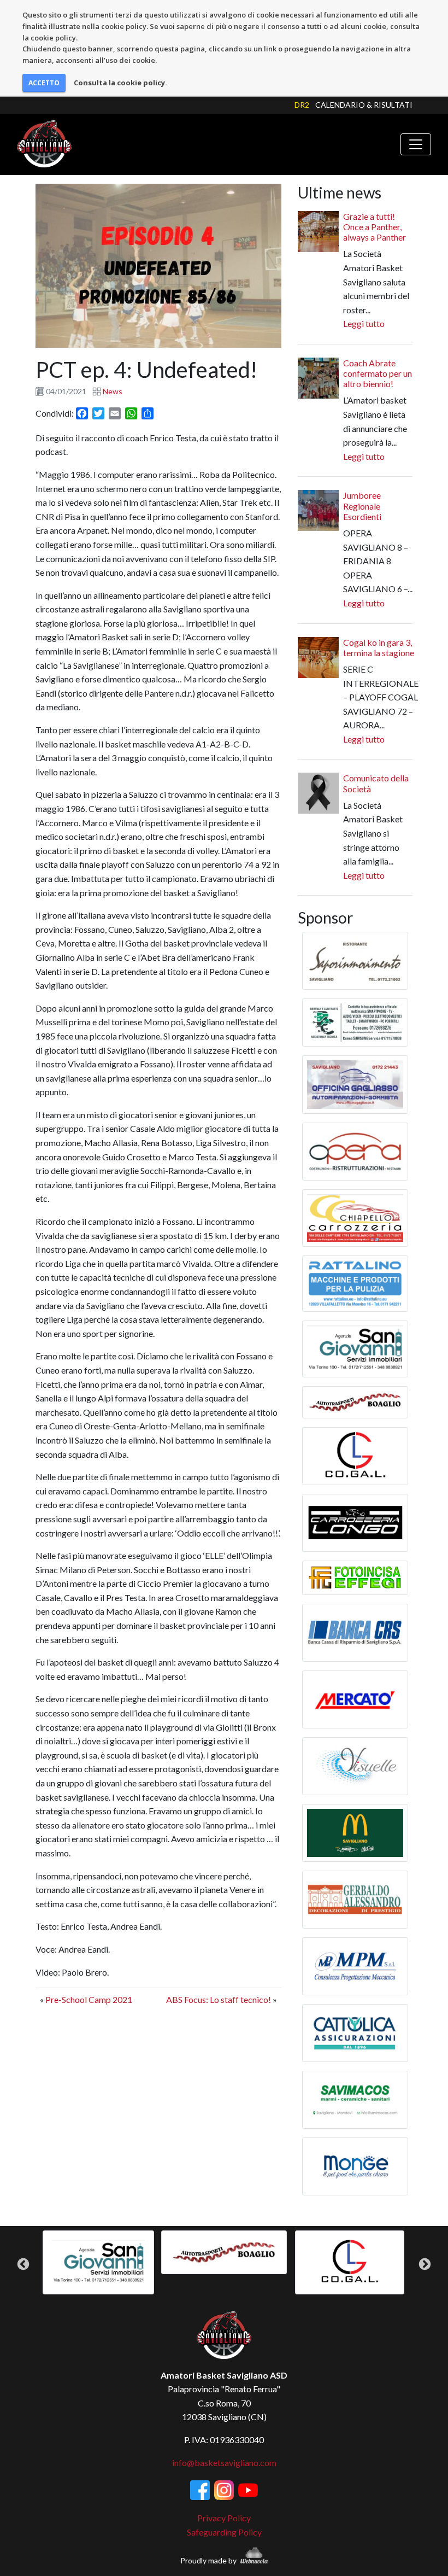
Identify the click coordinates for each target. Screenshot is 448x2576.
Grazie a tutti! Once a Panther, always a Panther (375, 227)
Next (425, 2265)
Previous (23, 2265)
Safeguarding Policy (224, 2532)
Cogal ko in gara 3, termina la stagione (379, 647)
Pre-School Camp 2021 (89, 1999)
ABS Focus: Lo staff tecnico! (219, 1999)
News (113, 391)
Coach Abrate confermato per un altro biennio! (378, 373)
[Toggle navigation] (416, 144)
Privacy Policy (224, 2518)
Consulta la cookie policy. (120, 83)
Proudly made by (209, 2560)
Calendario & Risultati (364, 105)
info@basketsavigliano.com (224, 2463)
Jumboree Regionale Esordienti (362, 506)
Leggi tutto (364, 323)
